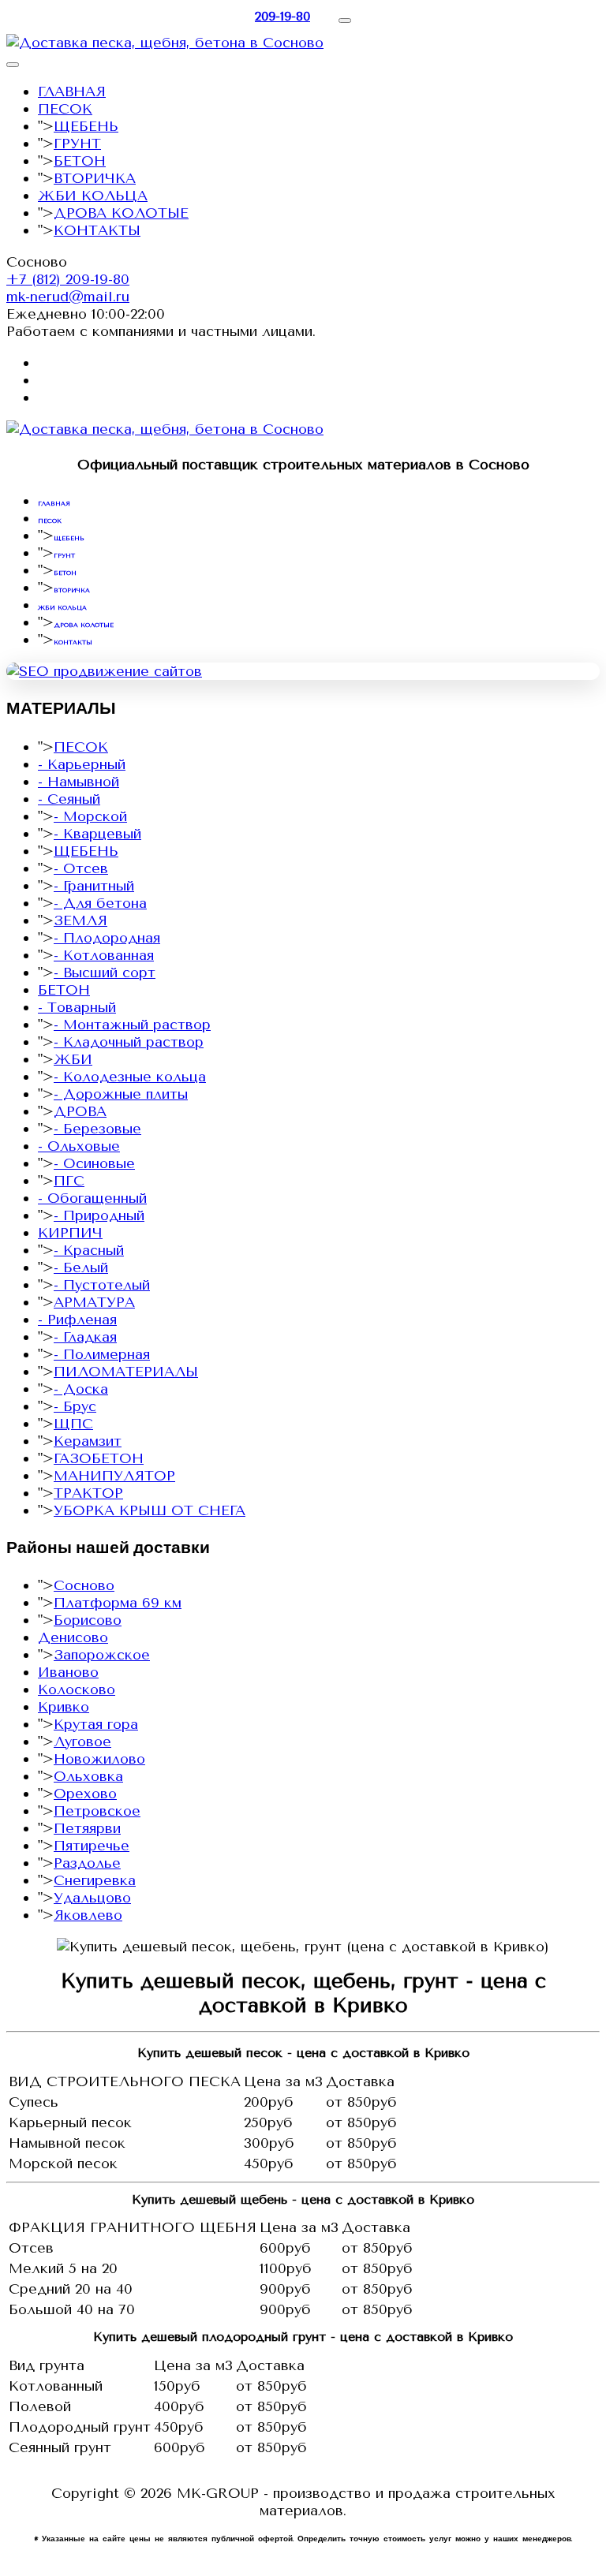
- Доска (81, 1389)
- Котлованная (104, 955)
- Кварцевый (97, 834)
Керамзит (88, 1441)
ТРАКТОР (88, 1493)
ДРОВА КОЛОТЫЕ (121, 213)
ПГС (69, 1181)
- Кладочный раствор (129, 1042)
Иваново (68, 1672)
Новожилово (99, 1759)
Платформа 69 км (118, 1603)
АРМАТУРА (94, 1302)
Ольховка (88, 1776)
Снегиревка (95, 1880)
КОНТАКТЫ (97, 230)
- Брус (75, 1406)
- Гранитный (94, 886)
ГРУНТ (77, 144)
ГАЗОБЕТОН (99, 1458)
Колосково (77, 1689)
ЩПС (73, 1424)
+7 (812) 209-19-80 (68, 279)
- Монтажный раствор (132, 1025)
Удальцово (92, 1898)
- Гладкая (85, 1337)
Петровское (97, 1811)
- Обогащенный (92, 1198)
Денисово (73, 1637)
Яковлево (88, 1915)
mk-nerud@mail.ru (68, 297)
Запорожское (102, 1655)
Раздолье (87, 1863)
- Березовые (97, 1129)
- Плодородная (107, 938)
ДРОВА (80, 1111)
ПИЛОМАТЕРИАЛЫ (126, 1372)
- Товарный (77, 1007)
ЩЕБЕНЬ (86, 126)
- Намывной (79, 782)
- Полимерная (102, 1354)
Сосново (84, 1585)
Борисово (88, 1620)
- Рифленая (77, 1320)
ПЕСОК (65, 109)
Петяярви (87, 1828)
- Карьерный (82, 764)
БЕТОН (80, 161)
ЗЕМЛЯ (80, 920)
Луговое (82, 1742)
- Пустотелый (102, 1285)
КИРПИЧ (70, 1233)
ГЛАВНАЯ (72, 91)
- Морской (90, 816)
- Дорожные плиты (121, 1094)
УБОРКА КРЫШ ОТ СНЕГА (150, 1510)
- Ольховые (79, 1146)
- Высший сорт (105, 973)
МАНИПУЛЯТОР (114, 1476)
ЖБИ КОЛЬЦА (93, 196)
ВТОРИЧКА (95, 178)
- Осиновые (94, 1163)
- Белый (81, 1267)
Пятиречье (92, 1846)
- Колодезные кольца (130, 1077)
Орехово (85, 1794)
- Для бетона (100, 903)
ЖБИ (73, 1059)
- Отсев (81, 868)
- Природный (99, 1215)
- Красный (89, 1250)
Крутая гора (96, 1724)
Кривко (64, 1707)
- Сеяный (69, 799)
